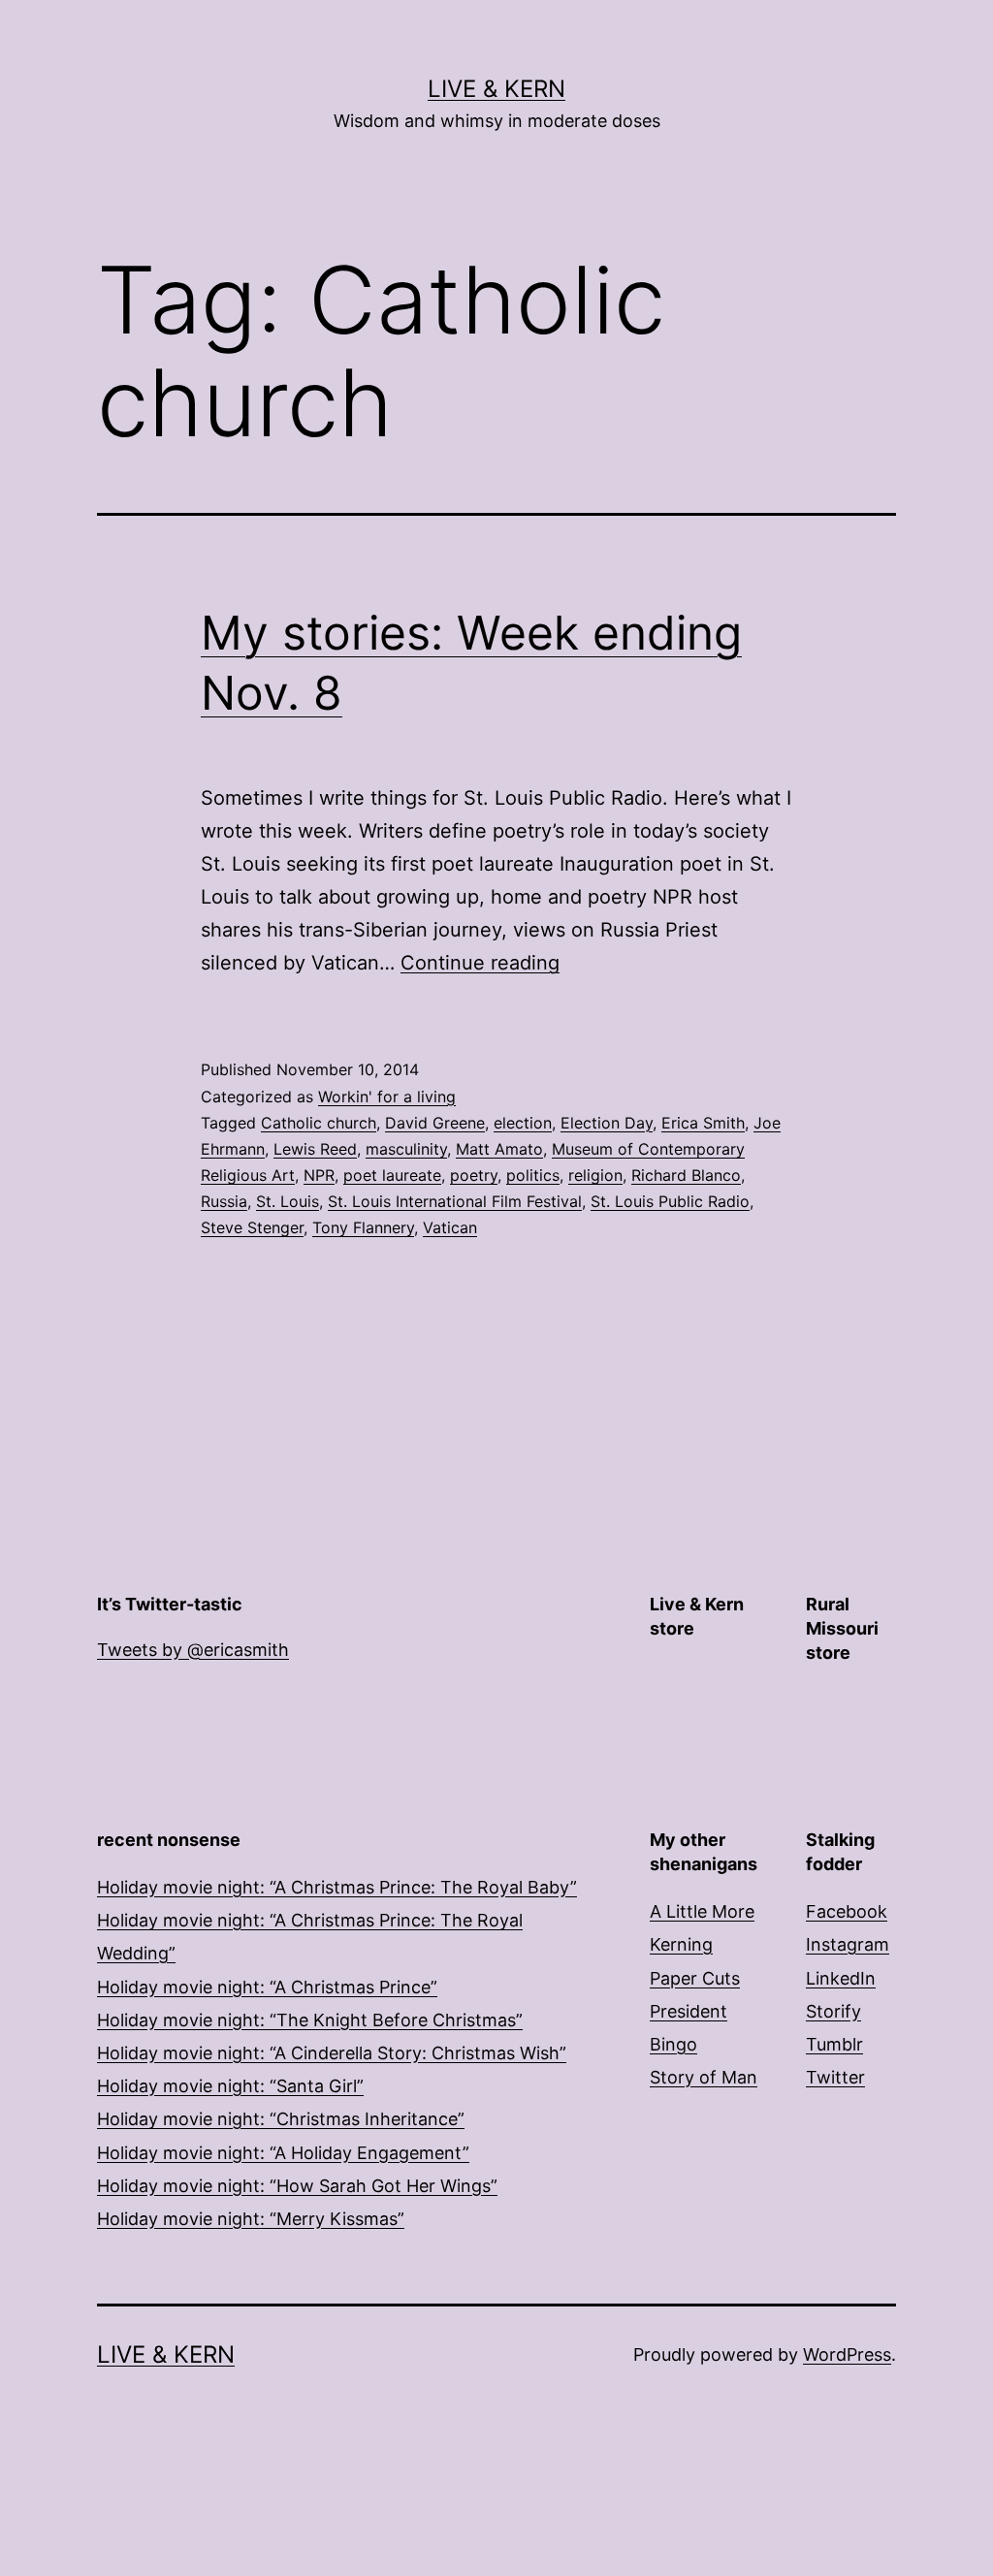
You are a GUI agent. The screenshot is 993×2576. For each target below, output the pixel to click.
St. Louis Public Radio (670, 1201)
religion (595, 1175)
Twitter (835, 2077)
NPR (319, 1175)
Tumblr (834, 2044)
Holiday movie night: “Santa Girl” (230, 2086)
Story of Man (704, 2077)
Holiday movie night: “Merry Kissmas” (251, 2219)
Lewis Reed (315, 1149)
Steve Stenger (252, 1227)
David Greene (435, 1123)
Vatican (450, 1227)
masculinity (406, 1149)
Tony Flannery (363, 1227)
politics (533, 1175)
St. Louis (288, 1201)
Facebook (847, 1911)
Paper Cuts (695, 1978)
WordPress (847, 2354)
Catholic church (319, 1123)
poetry (474, 1175)
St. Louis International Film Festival (455, 1201)
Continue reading (480, 963)
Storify (833, 2011)
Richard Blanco (686, 1175)
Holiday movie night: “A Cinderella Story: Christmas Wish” (332, 2053)
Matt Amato (499, 1149)
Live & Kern (496, 89)
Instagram (848, 1944)
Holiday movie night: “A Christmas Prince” (267, 1987)
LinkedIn (841, 1978)
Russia (224, 1201)
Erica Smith (703, 1123)
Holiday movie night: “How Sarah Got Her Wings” (297, 2186)
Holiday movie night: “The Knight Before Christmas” (310, 2020)
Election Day (607, 1123)
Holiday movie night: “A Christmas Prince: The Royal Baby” (337, 1887)
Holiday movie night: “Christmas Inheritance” (281, 2119)
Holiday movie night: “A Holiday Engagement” (283, 2153)
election (523, 1123)
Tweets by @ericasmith (193, 1650)
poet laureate (392, 1175)
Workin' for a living (387, 1097)
